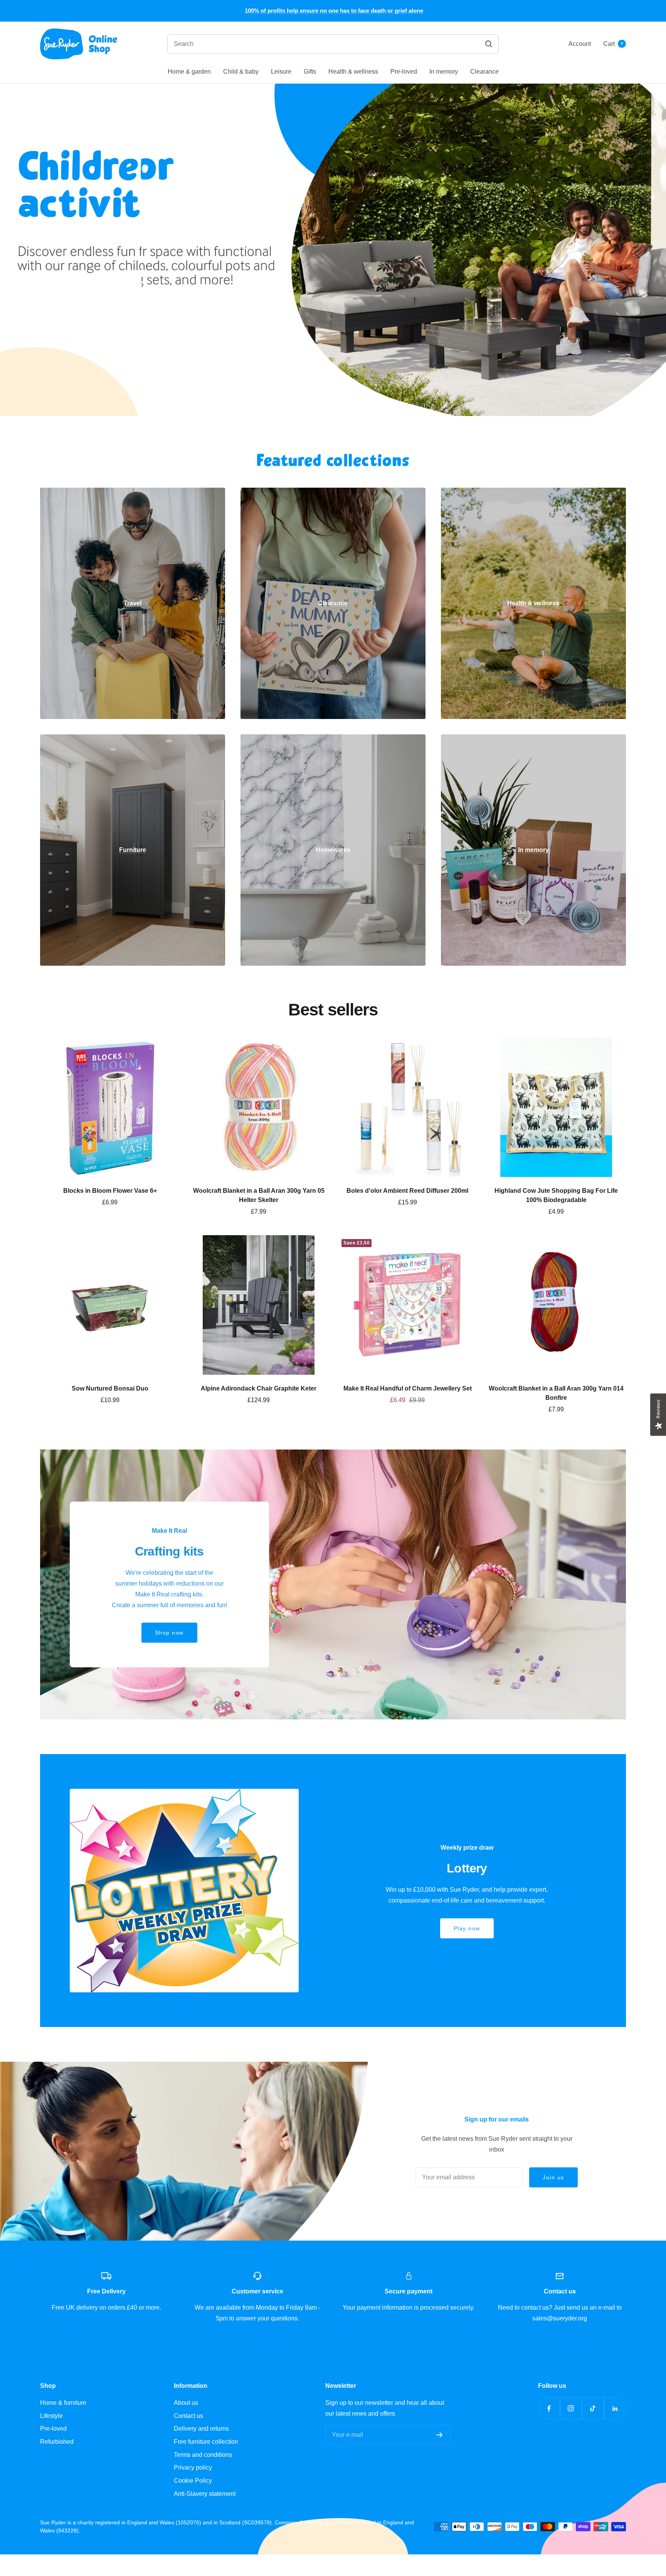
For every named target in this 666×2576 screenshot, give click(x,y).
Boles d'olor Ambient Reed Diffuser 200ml (407, 1191)
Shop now (333, 360)
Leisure (281, 72)
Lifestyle (51, 2416)
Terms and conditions (203, 2455)
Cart (613, 44)
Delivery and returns (201, 2429)
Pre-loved (404, 72)
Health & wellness (353, 72)
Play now (467, 1928)
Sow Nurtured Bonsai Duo (110, 1388)
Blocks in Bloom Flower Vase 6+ (110, 1191)
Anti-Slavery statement (205, 2494)
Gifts (310, 72)
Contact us (188, 2416)
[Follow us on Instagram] (571, 2408)
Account (580, 44)
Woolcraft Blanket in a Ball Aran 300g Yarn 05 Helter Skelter (259, 1195)
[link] (133, 603)
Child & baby (241, 72)
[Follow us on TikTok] (593, 2408)
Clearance (484, 72)
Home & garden (189, 72)
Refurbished (57, 2442)
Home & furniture (63, 2403)
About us (186, 2403)
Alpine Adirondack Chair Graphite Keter (259, 1388)
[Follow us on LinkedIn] (615, 2408)
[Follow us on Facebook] (549, 2408)
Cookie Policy (193, 2481)
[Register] (440, 2435)
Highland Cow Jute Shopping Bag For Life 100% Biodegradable (556, 1195)
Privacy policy (193, 2467)
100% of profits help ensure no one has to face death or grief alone (334, 11)
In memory (444, 72)
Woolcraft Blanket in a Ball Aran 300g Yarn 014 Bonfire (556, 1393)
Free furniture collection (206, 2442)
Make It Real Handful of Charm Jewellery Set (408, 1388)
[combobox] (285, 44)
